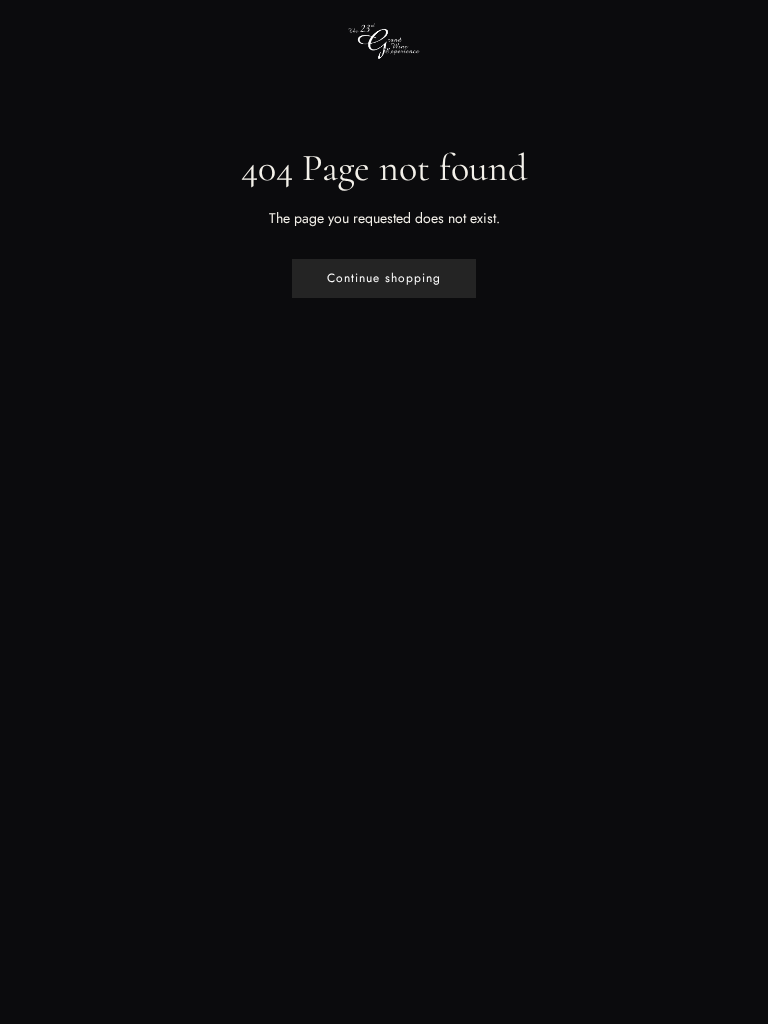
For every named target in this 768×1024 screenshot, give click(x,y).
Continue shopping (384, 278)
